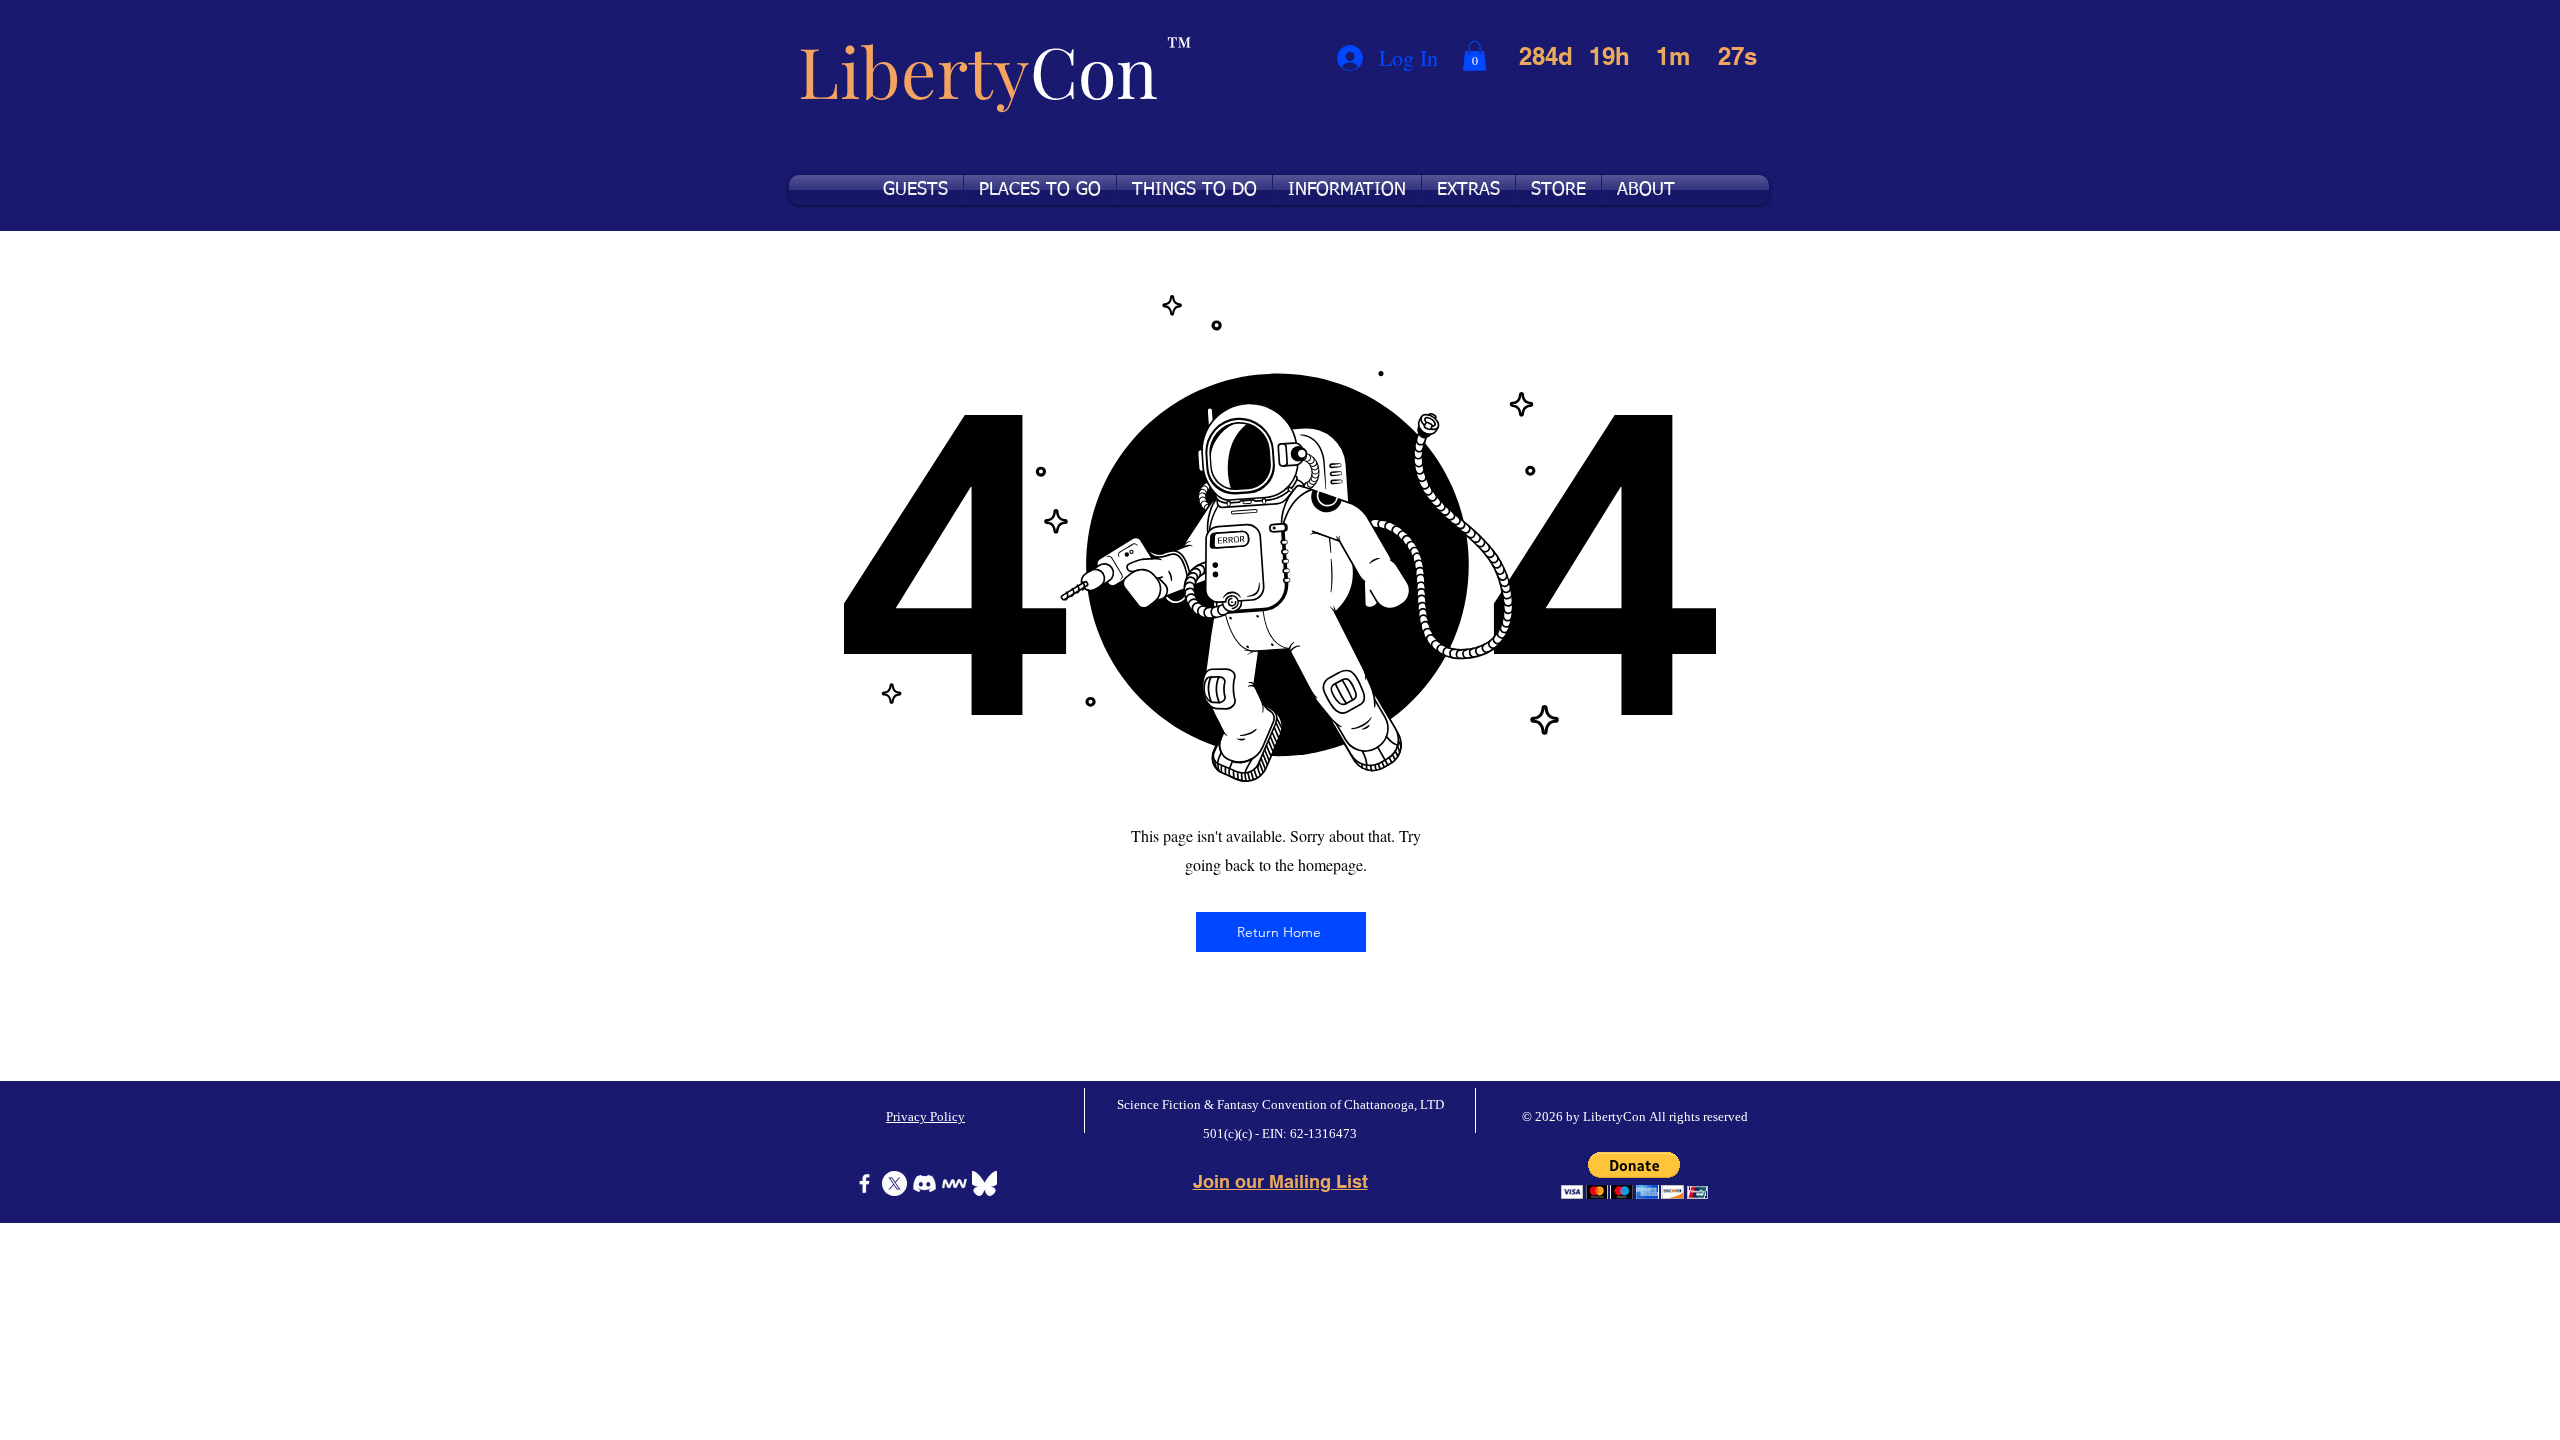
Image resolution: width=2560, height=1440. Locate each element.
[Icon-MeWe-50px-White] (954, 1183)
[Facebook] (864, 1183)
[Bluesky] (984, 1183)
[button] (1474, 56)
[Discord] (924, 1183)
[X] (894, 1183)
